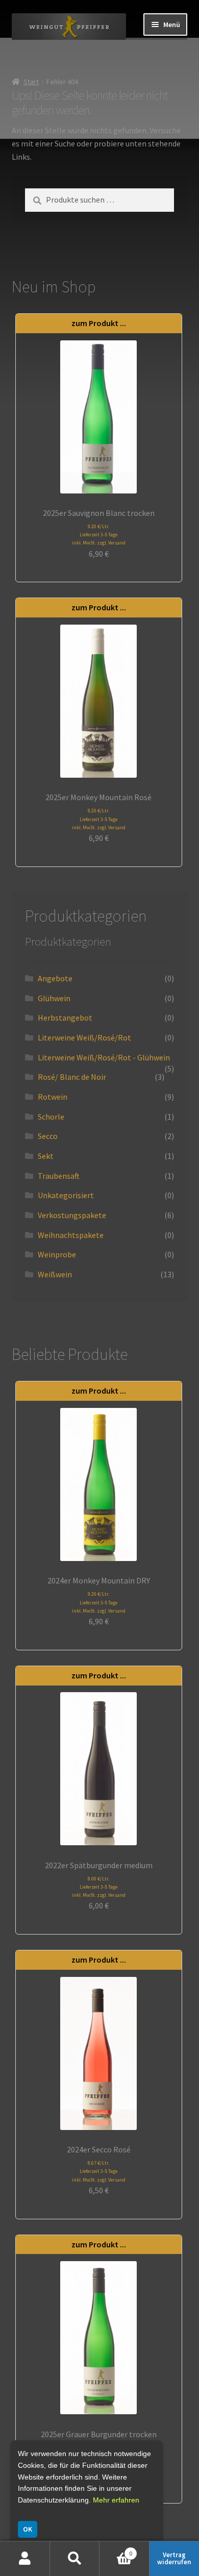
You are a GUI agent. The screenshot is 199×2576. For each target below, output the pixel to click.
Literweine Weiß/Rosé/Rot (84, 1037)
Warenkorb (116, 2550)
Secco (48, 1136)
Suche (75, 2559)
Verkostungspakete (72, 1215)
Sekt (46, 1156)
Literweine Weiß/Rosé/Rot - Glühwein (104, 1057)
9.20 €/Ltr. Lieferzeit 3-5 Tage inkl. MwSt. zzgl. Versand (99, 535)
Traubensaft (59, 1176)
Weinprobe (57, 1254)
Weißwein (55, 1274)
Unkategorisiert (66, 1195)
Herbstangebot (65, 1018)
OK (28, 2529)
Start (31, 82)
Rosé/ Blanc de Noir (72, 1077)
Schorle (51, 1117)
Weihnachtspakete (71, 1235)
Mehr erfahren (116, 2500)
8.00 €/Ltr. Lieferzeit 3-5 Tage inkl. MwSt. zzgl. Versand (99, 1887)
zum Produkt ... (99, 323)
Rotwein (53, 1097)
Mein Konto (25, 2559)
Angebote (55, 978)
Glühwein (54, 998)
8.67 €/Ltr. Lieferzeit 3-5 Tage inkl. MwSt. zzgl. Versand (99, 2171)
